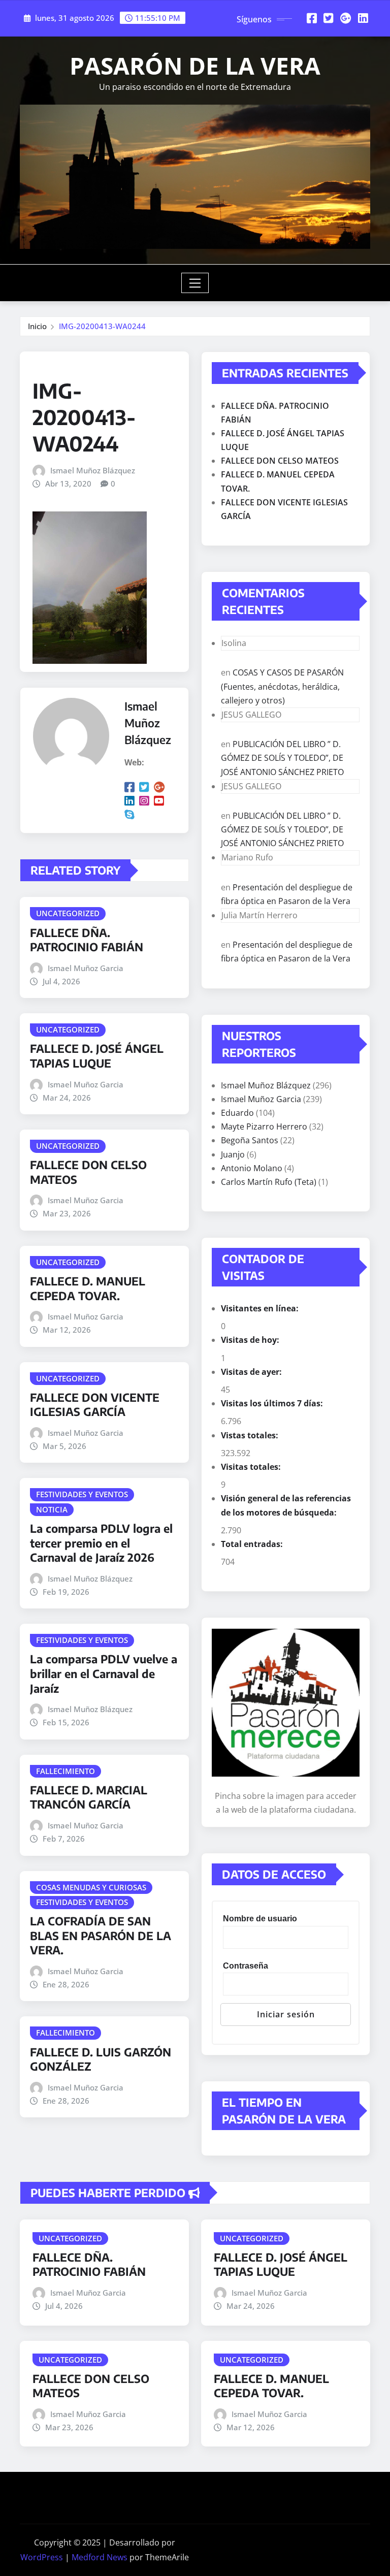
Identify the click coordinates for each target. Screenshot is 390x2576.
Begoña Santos (250, 1140)
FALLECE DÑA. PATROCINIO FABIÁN (87, 940)
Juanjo (233, 1154)
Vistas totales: (251, 1435)
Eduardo (237, 1113)
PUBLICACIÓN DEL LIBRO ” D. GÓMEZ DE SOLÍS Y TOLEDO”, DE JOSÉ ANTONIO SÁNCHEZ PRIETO (282, 758)
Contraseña (246, 1966)
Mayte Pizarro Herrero (264, 1126)
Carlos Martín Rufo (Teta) (269, 1182)
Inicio (37, 326)
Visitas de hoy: (251, 1340)
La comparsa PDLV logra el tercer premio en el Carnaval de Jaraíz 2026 (101, 1543)
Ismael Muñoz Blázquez (93, 470)
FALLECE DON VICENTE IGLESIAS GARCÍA (95, 1405)
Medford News (100, 2557)
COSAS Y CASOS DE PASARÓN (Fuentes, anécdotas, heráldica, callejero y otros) (282, 686)
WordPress (42, 2557)
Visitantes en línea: (261, 1308)
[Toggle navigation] (195, 283)
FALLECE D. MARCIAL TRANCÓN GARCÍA (89, 1797)
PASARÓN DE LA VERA (195, 66)
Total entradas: (253, 1544)
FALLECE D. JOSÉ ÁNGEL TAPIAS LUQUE (97, 1056)
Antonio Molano (252, 1168)
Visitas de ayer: (252, 1372)
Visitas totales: (252, 1467)
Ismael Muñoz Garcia (86, 968)
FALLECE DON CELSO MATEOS (280, 461)
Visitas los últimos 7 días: (273, 1403)
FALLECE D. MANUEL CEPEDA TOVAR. (88, 1288)
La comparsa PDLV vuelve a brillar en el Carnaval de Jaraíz (104, 1673)
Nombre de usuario (260, 1919)
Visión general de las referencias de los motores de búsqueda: (286, 1505)
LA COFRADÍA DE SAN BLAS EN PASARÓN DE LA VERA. (101, 1935)
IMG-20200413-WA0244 (102, 326)
